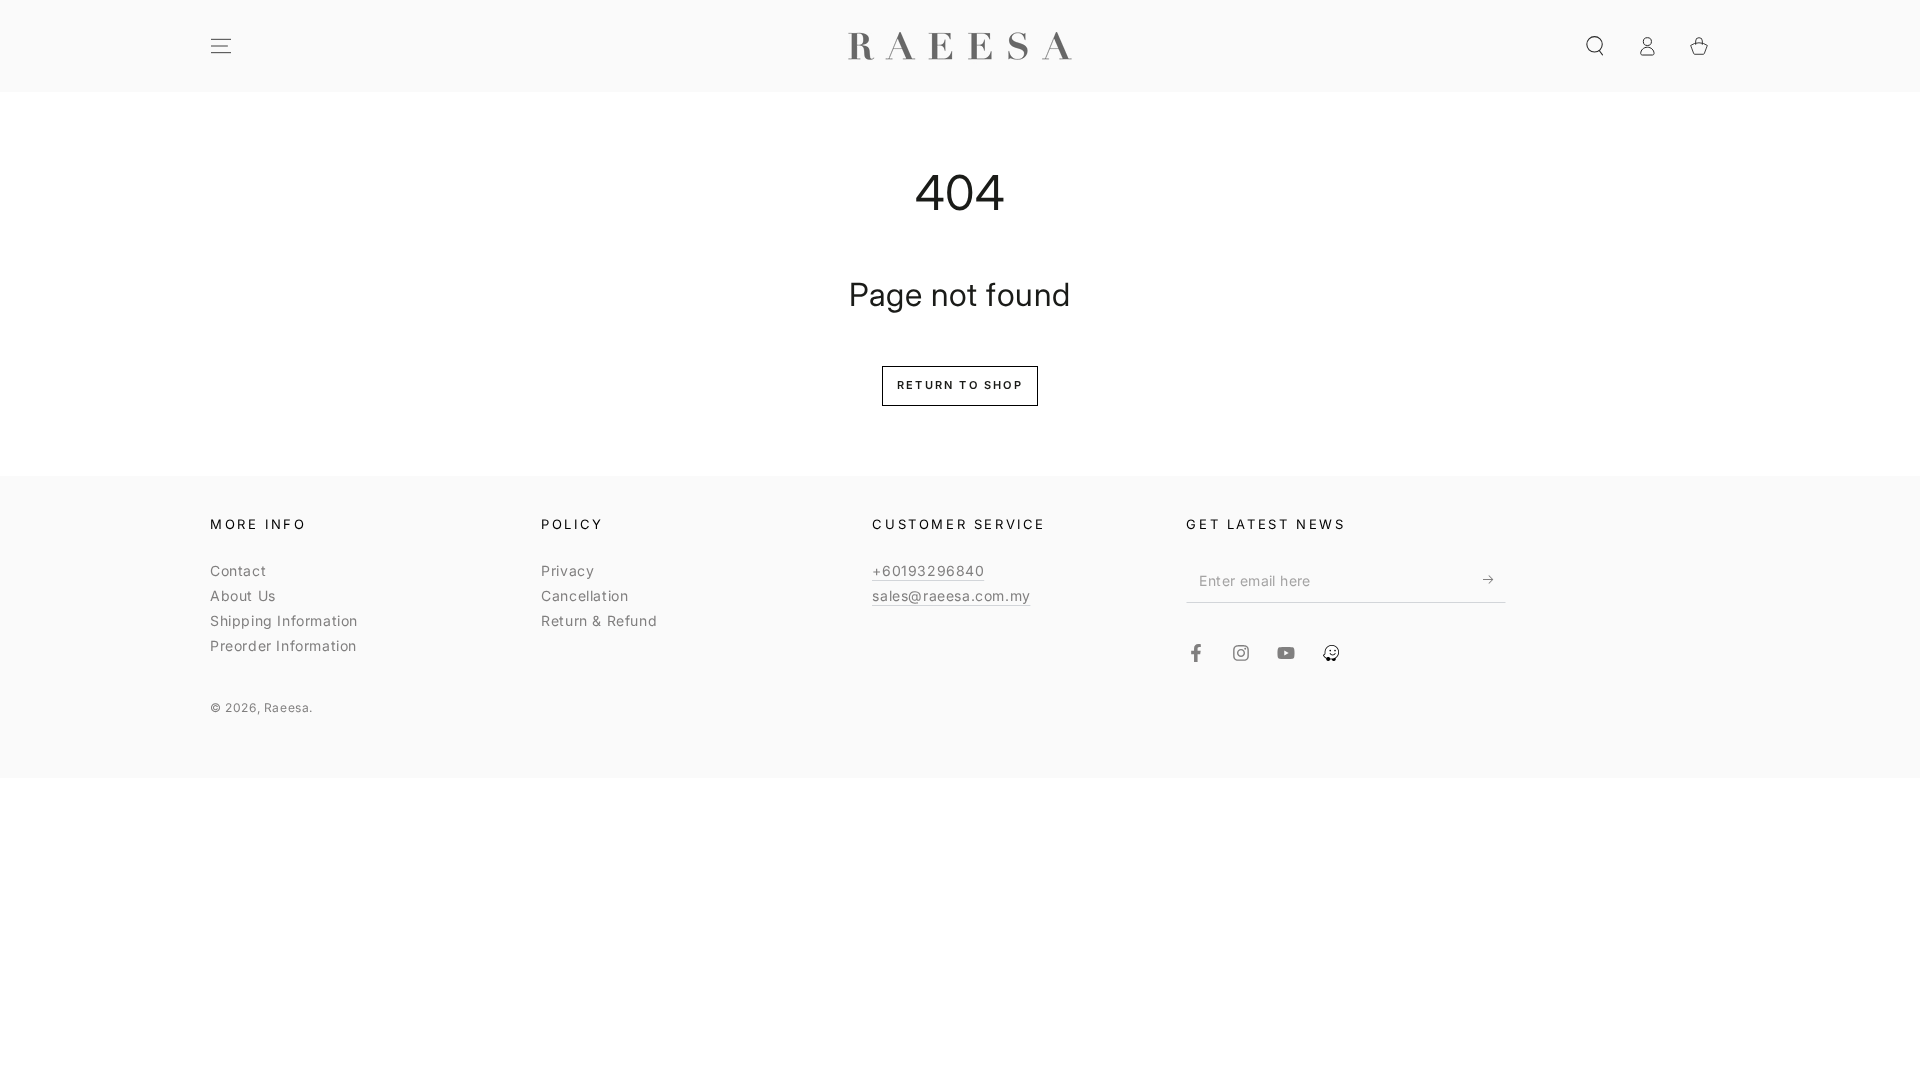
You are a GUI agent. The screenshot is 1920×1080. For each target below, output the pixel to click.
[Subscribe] (1494, 580)
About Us (243, 595)
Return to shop (960, 385)
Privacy (567, 570)
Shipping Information (284, 620)
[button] (1595, 46)
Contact (238, 570)
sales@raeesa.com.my (951, 595)
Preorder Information (283, 645)
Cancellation (584, 595)
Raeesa (287, 707)
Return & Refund (599, 620)
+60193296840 (928, 570)
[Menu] (221, 46)
